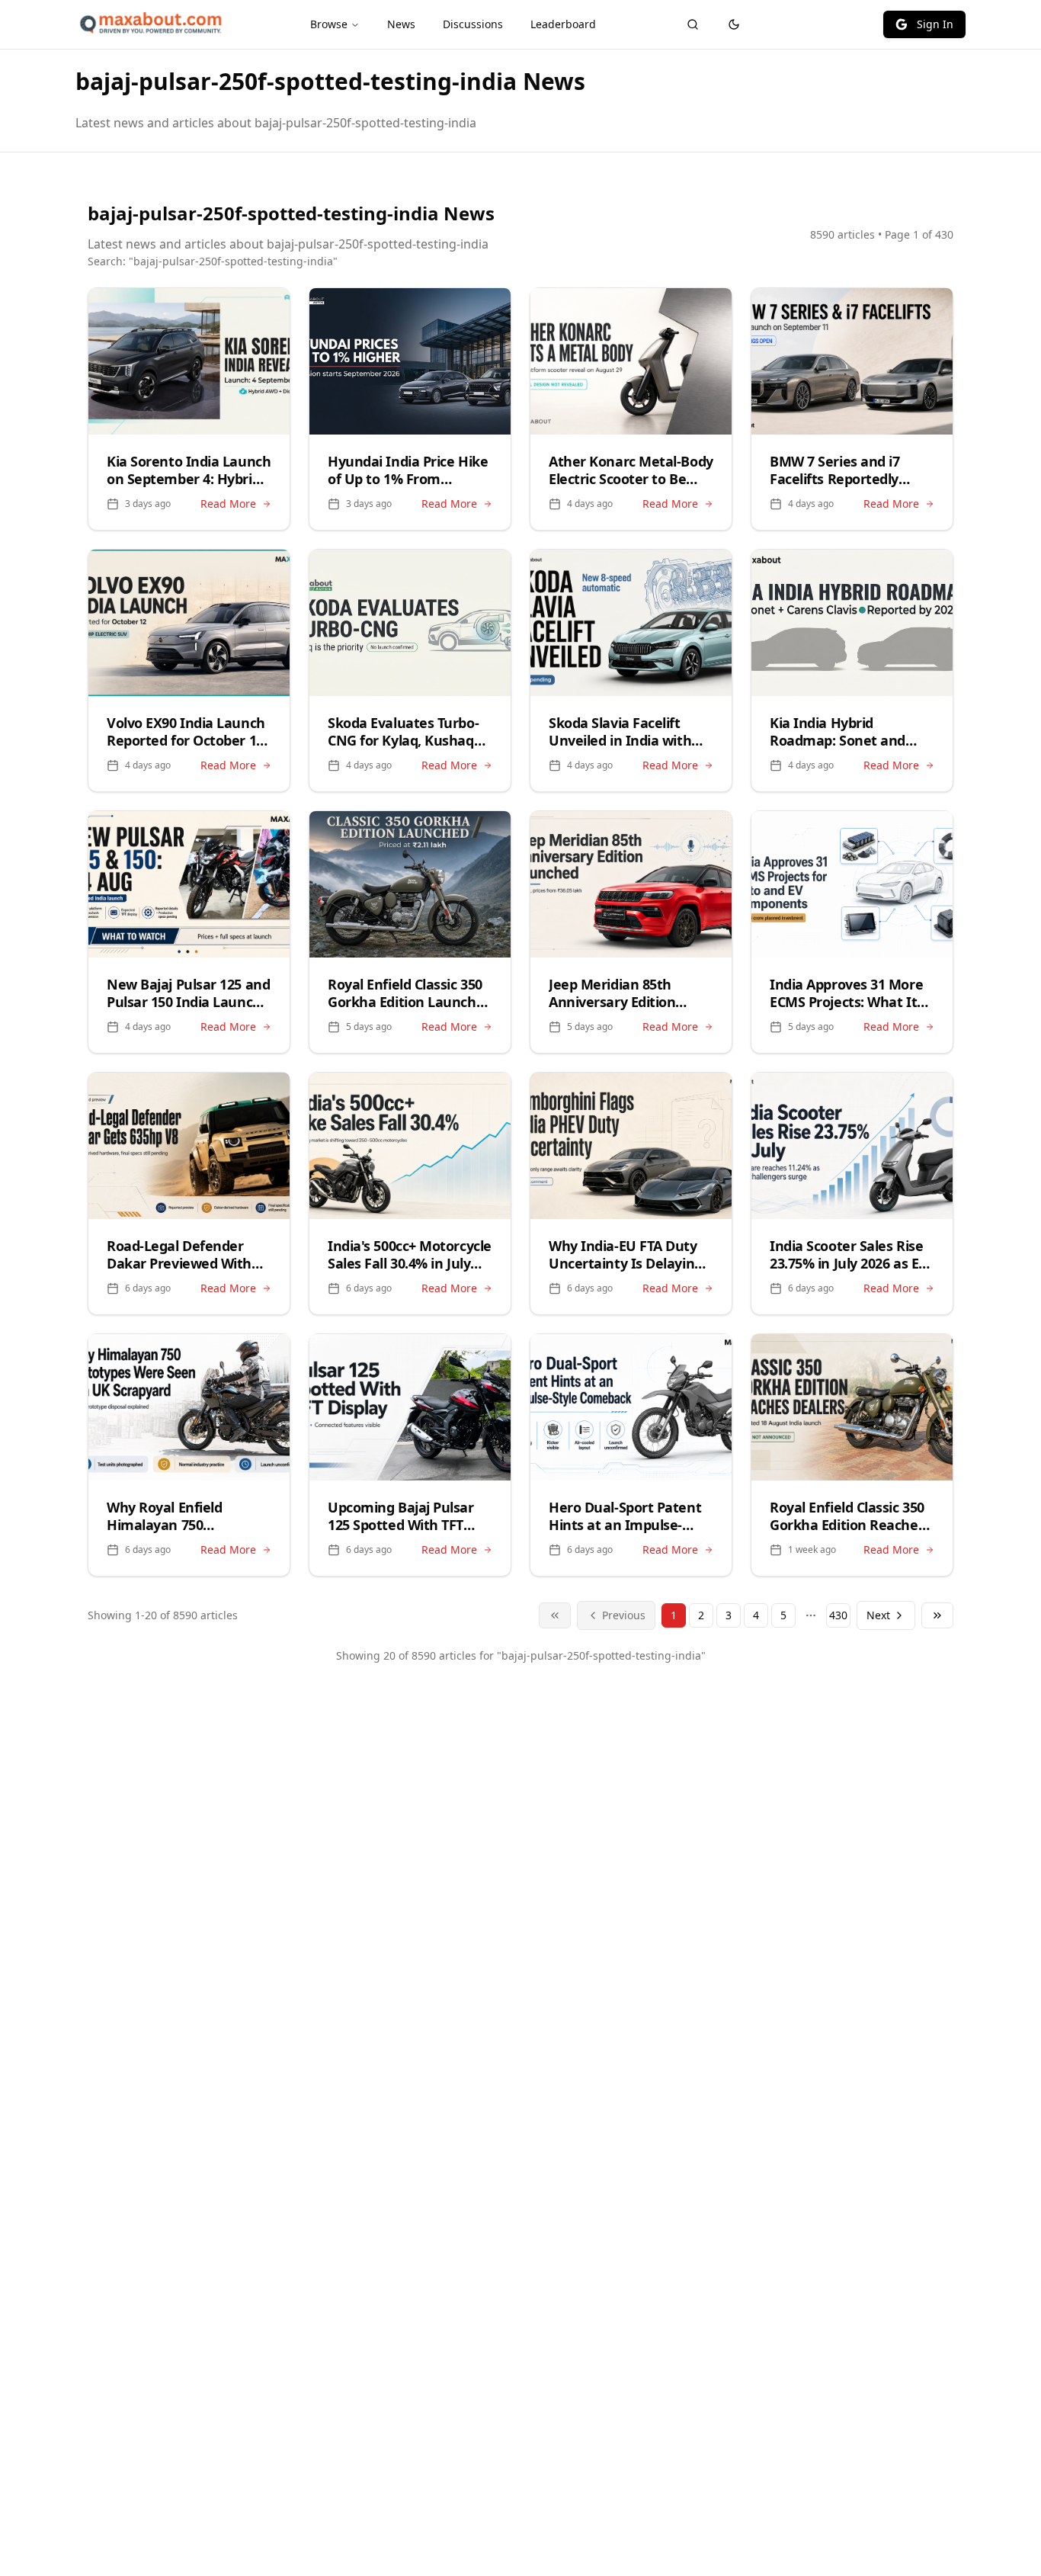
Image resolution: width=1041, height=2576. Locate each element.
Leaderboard (563, 24)
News (401, 24)
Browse (329, 24)
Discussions (473, 24)
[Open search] (693, 24)
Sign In (935, 24)
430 (838, 1615)
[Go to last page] (937, 1615)
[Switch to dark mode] (734, 24)
